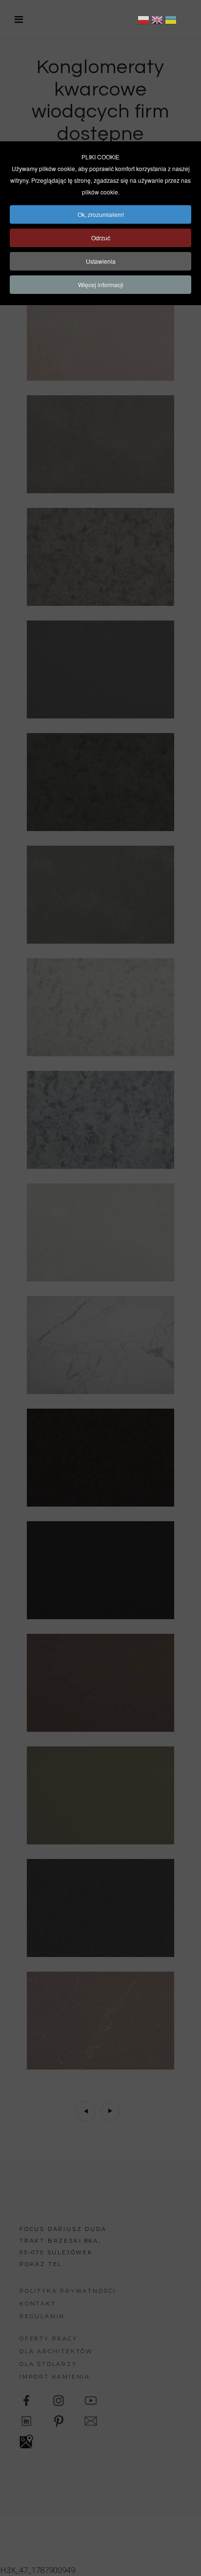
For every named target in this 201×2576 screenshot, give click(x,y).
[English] (157, 21)
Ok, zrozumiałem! (101, 214)
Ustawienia (101, 261)
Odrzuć (101, 238)
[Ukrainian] (171, 21)
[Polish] (143, 21)
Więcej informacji (101, 284)
